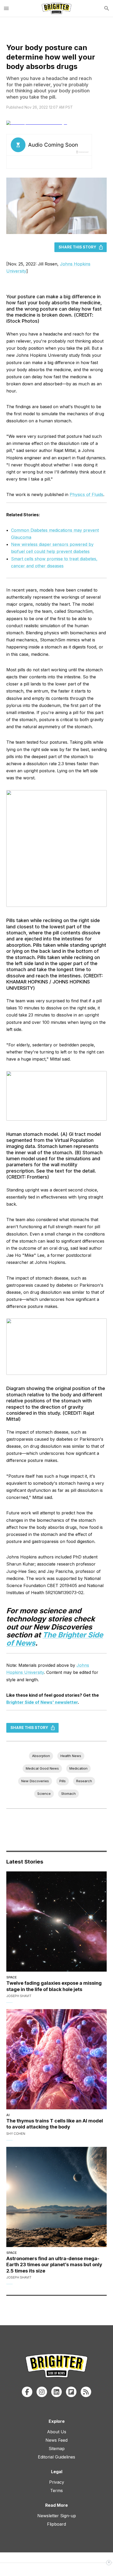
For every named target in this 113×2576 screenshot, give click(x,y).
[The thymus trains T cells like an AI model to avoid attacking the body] (56, 2059)
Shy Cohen (16, 2134)
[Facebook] (27, 2392)
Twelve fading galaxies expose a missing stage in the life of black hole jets (54, 1986)
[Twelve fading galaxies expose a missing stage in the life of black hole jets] (56, 1922)
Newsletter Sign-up (57, 2516)
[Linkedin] (56, 2392)
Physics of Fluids (86, 494)
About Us (57, 2432)
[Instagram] (42, 2392)
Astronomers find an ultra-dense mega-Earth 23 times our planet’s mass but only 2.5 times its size (54, 2265)
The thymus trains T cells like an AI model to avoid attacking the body (55, 2124)
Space (12, 1977)
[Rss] (86, 2392)
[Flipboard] (71, 2392)
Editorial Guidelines (56, 2457)
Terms (56, 2490)
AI (8, 2115)
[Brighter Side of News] (56, 8)
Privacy (57, 2482)
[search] (107, 8)
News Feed (56, 2440)
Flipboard (56, 2524)
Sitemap (57, 2449)
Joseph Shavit (19, 1996)
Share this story (77, 247)
